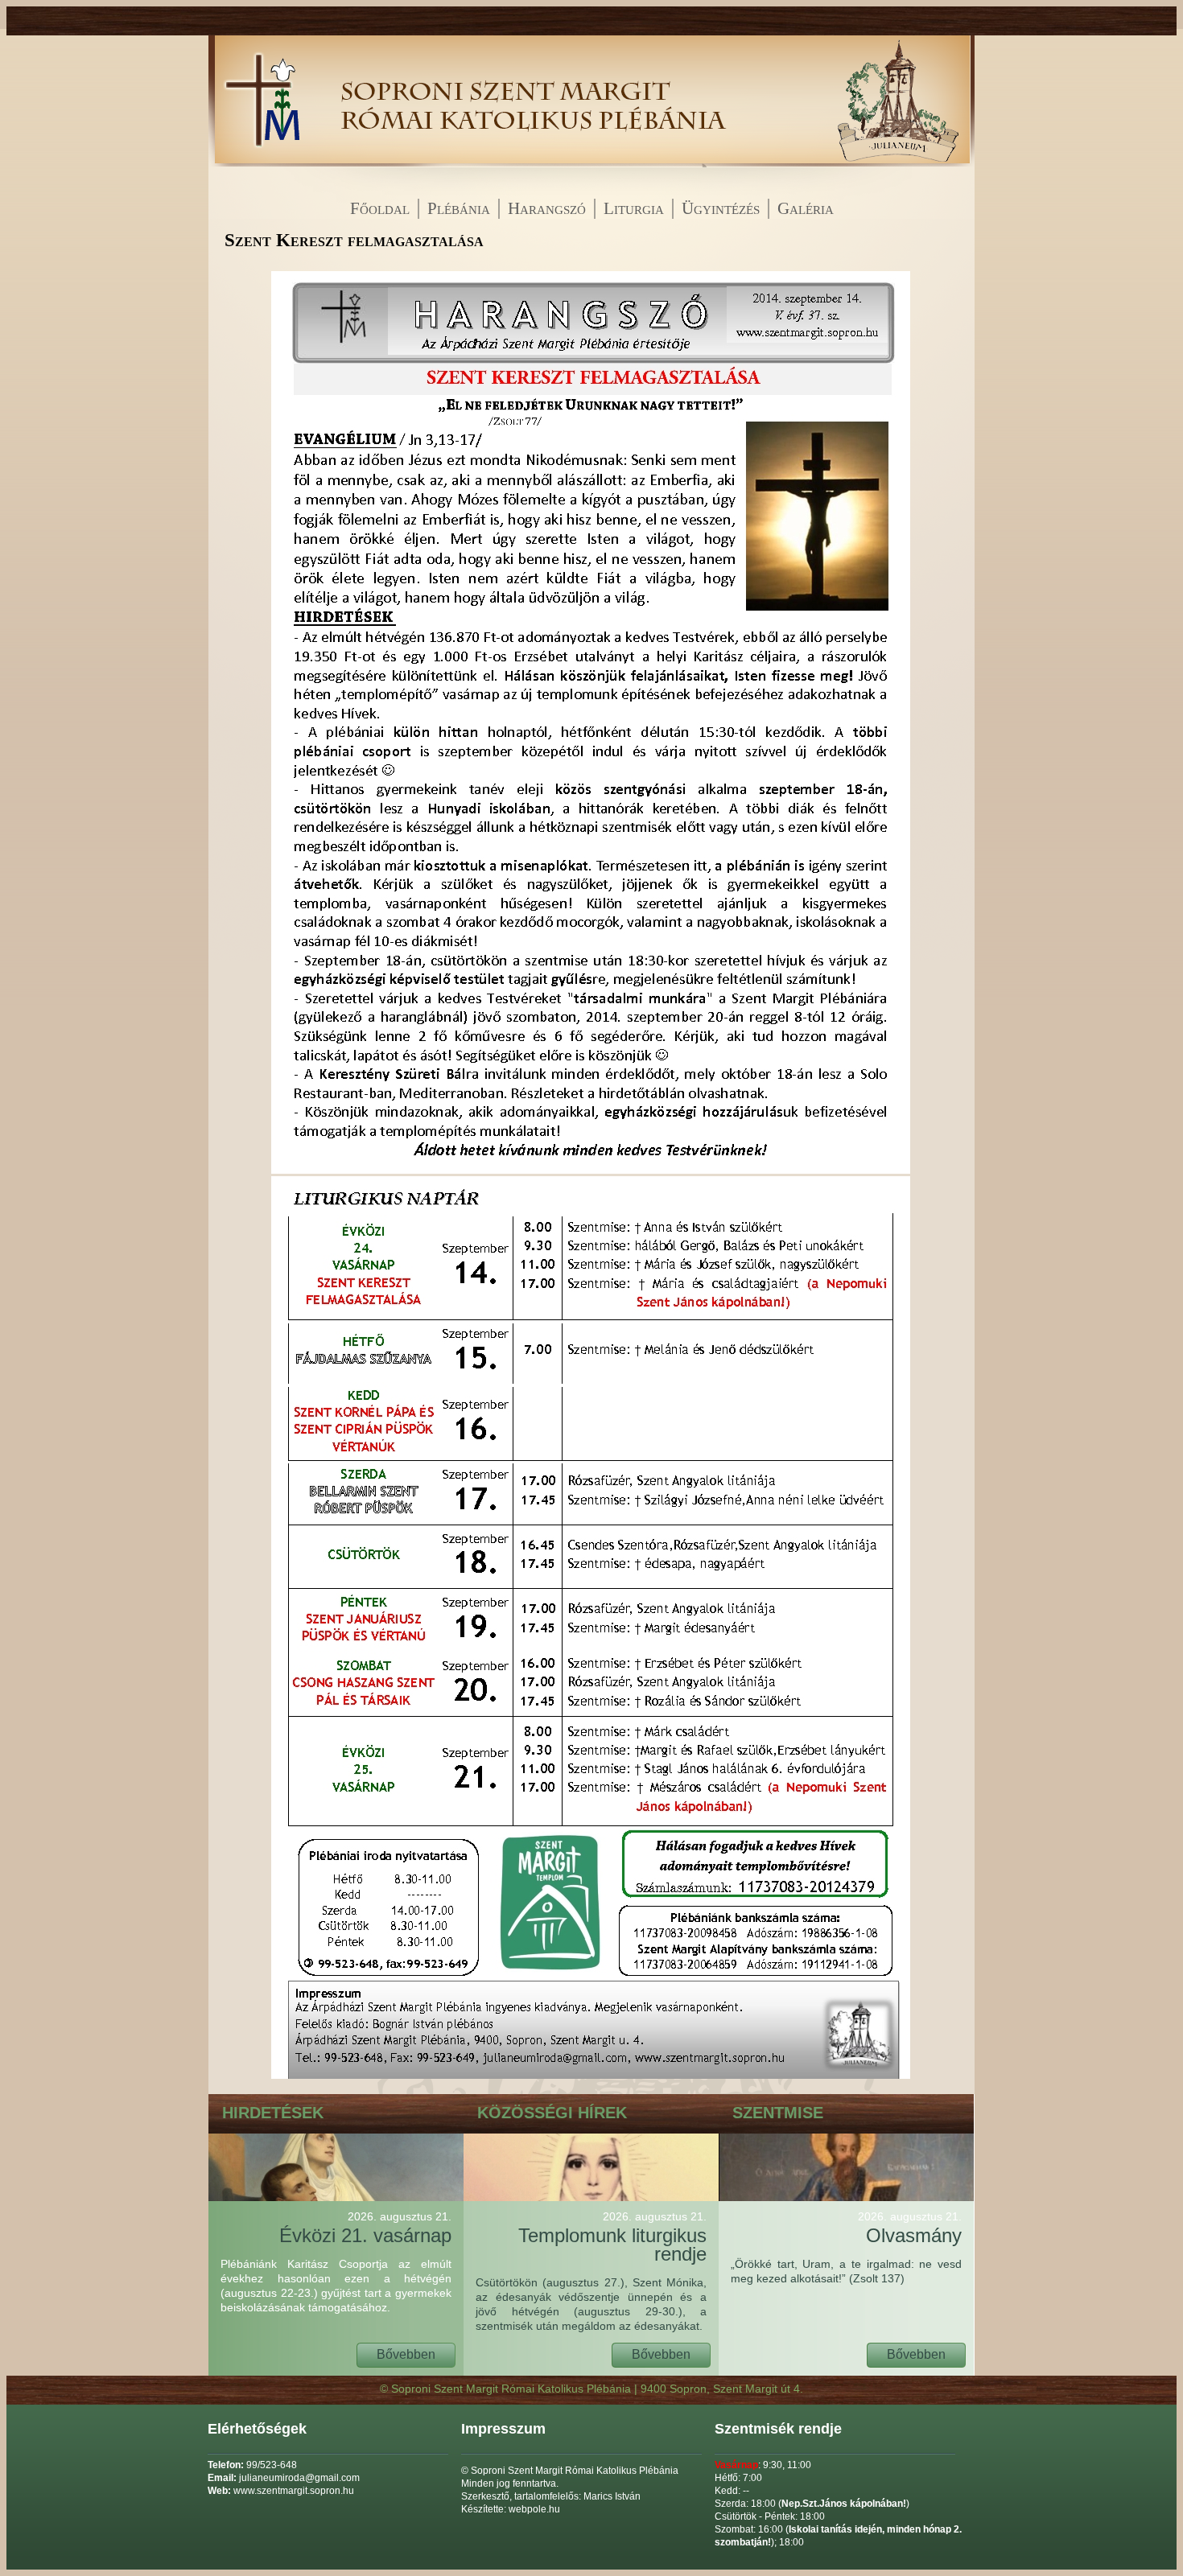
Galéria (806, 208)
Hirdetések (273, 2113)
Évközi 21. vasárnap (365, 2228)
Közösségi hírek (552, 2113)
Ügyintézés (721, 208)
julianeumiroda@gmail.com (299, 2478)
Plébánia (459, 208)
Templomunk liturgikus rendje (612, 2237)
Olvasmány (910, 2228)
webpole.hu (534, 2509)
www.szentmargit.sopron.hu (294, 2491)
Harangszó (547, 208)
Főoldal (380, 208)
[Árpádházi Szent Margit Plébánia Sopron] (261, 163)
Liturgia (634, 208)
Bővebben (406, 2354)
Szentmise (778, 2113)
